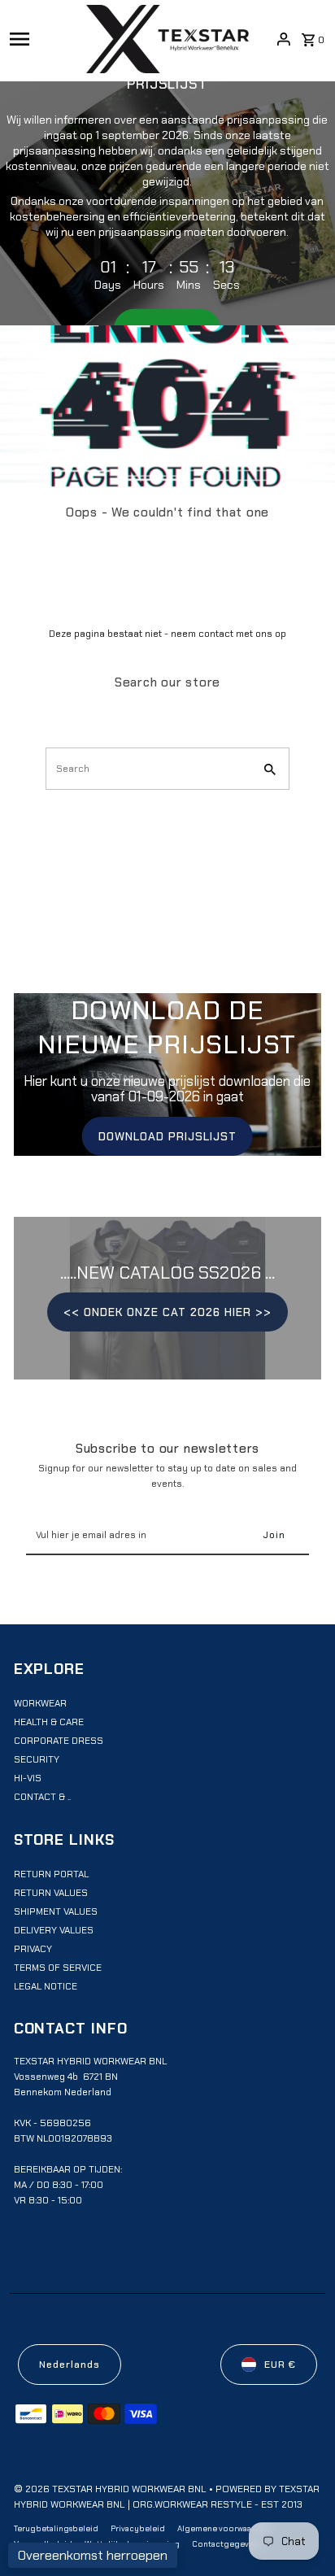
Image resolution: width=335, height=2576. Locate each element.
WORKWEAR (40, 1703)
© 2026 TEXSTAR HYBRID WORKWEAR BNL (111, 2489)
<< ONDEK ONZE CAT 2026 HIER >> (167, 1312)
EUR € (280, 2365)
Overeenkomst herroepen (93, 2555)
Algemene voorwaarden (224, 2528)
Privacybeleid (138, 2528)
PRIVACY (33, 1949)
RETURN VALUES (51, 1893)
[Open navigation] (43, 39)
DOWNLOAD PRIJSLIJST (167, 1136)
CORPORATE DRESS (59, 1741)
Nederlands (70, 2365)
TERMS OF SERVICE (58, 1968)
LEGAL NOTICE (46, 1986)
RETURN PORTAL (51, 1874)
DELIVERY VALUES (54, 1930)
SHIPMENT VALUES (56, 1911)
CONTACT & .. (42, 1797)
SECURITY (37, 1759)
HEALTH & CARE (49, 1722)
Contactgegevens (227, 2544)
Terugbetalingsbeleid (56, 2528)
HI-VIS (28, 1778)
